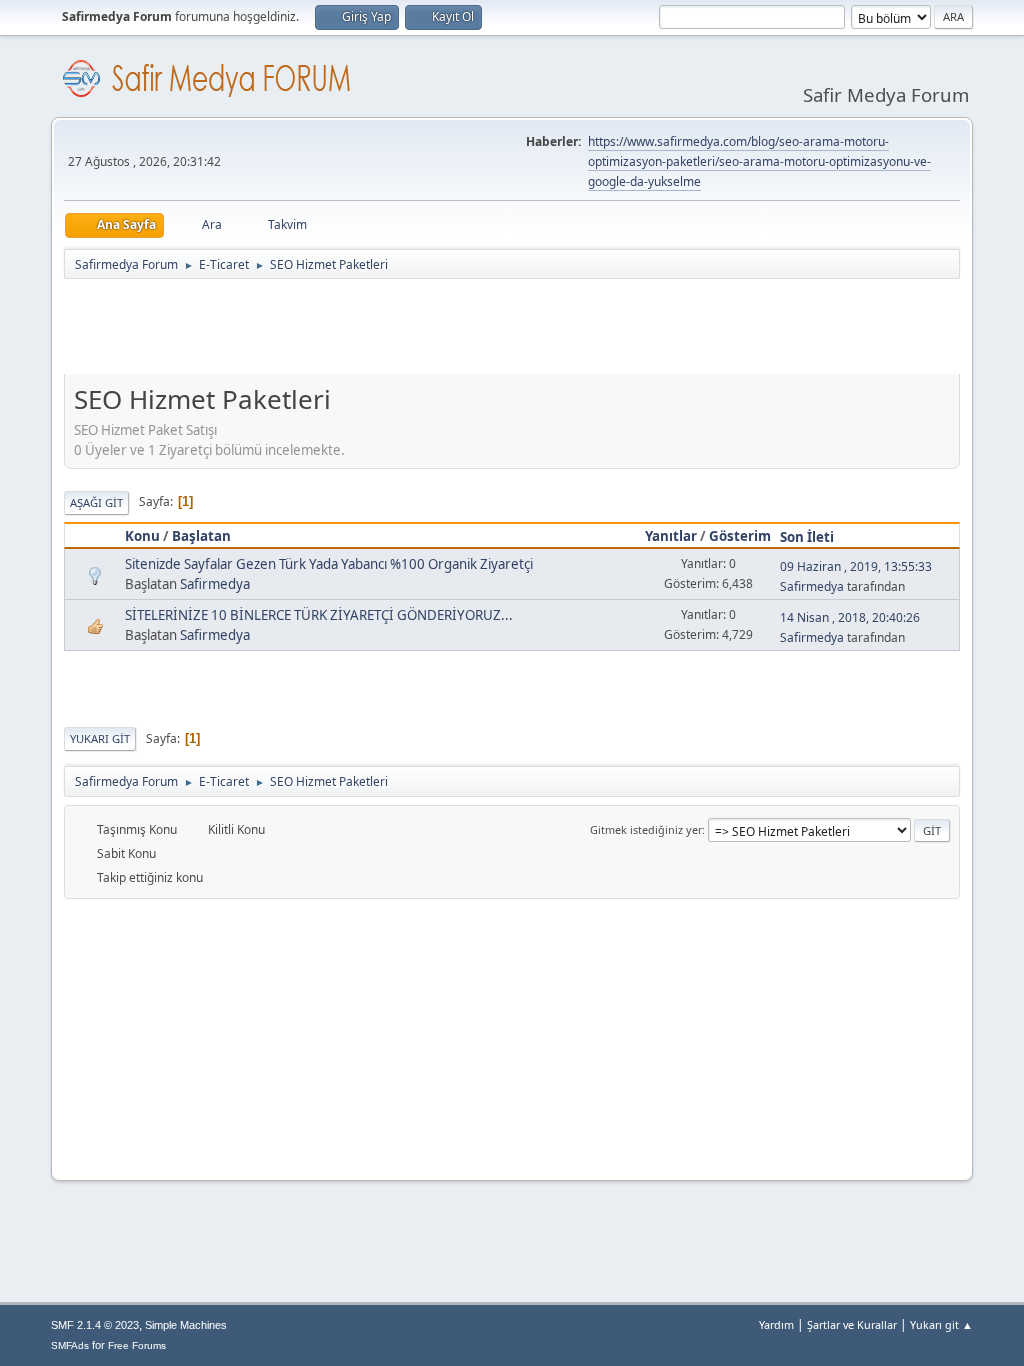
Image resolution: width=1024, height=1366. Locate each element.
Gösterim (740, 536)
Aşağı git (96, 502)
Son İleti (807, 537)
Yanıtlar (671, 536)
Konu (142, 536)
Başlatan (201, 536)
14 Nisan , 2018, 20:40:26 (850, 617)
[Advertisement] (428, 331)
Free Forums (137, 1345)
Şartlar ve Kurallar (852, 1324)
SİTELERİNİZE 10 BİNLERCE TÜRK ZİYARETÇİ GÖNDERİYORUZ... (319, 615)
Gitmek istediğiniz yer (646, 829)
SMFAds (70, 1345)
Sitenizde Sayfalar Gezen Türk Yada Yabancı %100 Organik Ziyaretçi (329, 564)
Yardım (776, 1324)
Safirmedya (215, 584)
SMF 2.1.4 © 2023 (95, 1325)
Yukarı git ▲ (941, 1324)
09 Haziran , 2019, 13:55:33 (856, 566)
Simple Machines (186, 1325)
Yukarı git (100, 738)
